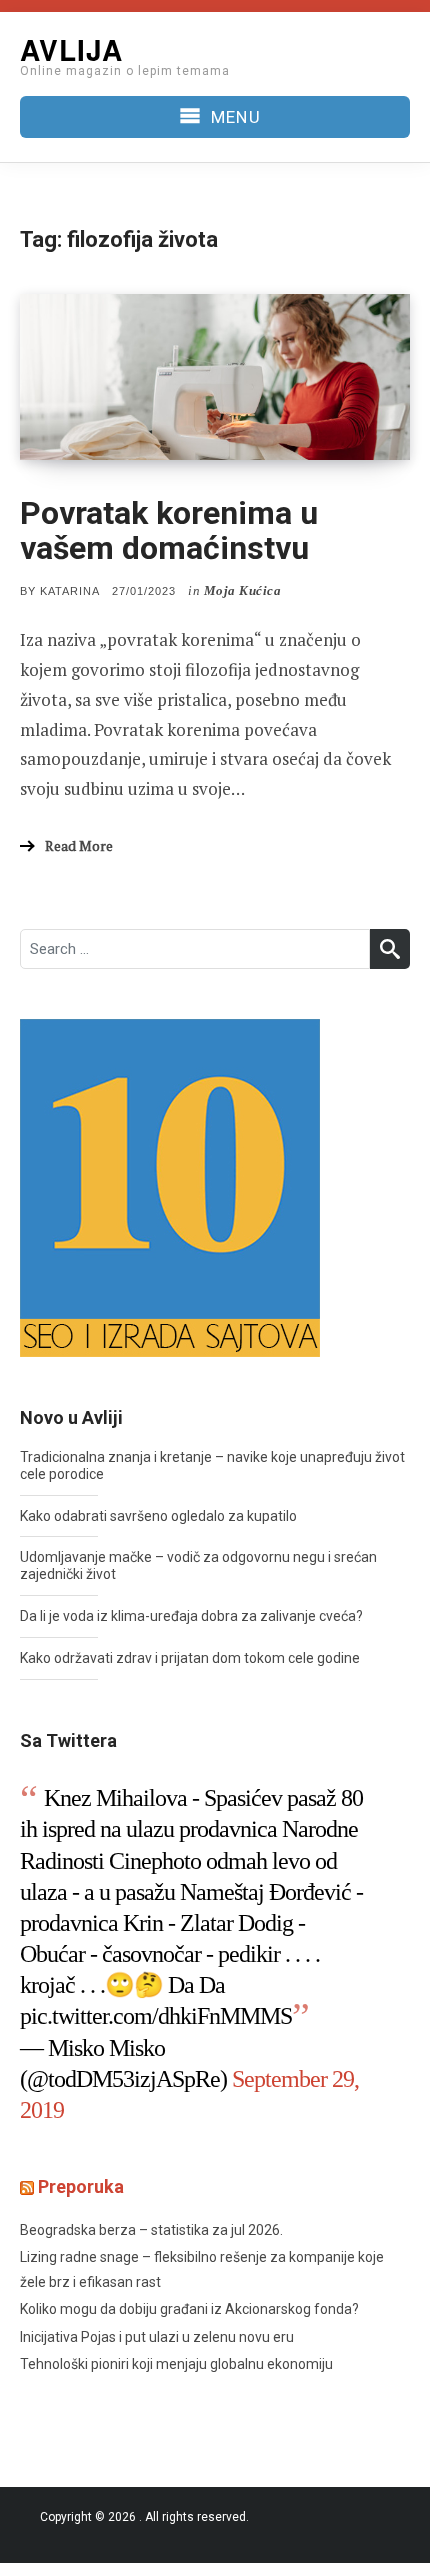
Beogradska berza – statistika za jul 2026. (151, 2230)
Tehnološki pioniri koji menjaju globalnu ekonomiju (176, 2364)
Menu (235, 117)
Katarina (70, 591)
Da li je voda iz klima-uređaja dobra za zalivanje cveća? (191, 1616)
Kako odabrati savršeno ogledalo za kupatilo (158, 1516)
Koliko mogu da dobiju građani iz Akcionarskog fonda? (189, 2309)
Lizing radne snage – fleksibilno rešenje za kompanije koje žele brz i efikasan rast (202, 2269)
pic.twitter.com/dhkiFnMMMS (156, 2016)
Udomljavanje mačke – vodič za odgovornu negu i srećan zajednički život (198, 1565)
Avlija (71, 49)
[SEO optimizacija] (170, 1187)
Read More (79, 845)
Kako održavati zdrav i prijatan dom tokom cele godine (190, 1658)
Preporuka (81, 2186)
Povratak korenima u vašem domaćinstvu (169, 530)
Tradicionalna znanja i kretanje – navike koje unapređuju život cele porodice (212, 1465)
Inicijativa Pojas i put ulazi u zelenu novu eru (157, 2337)
